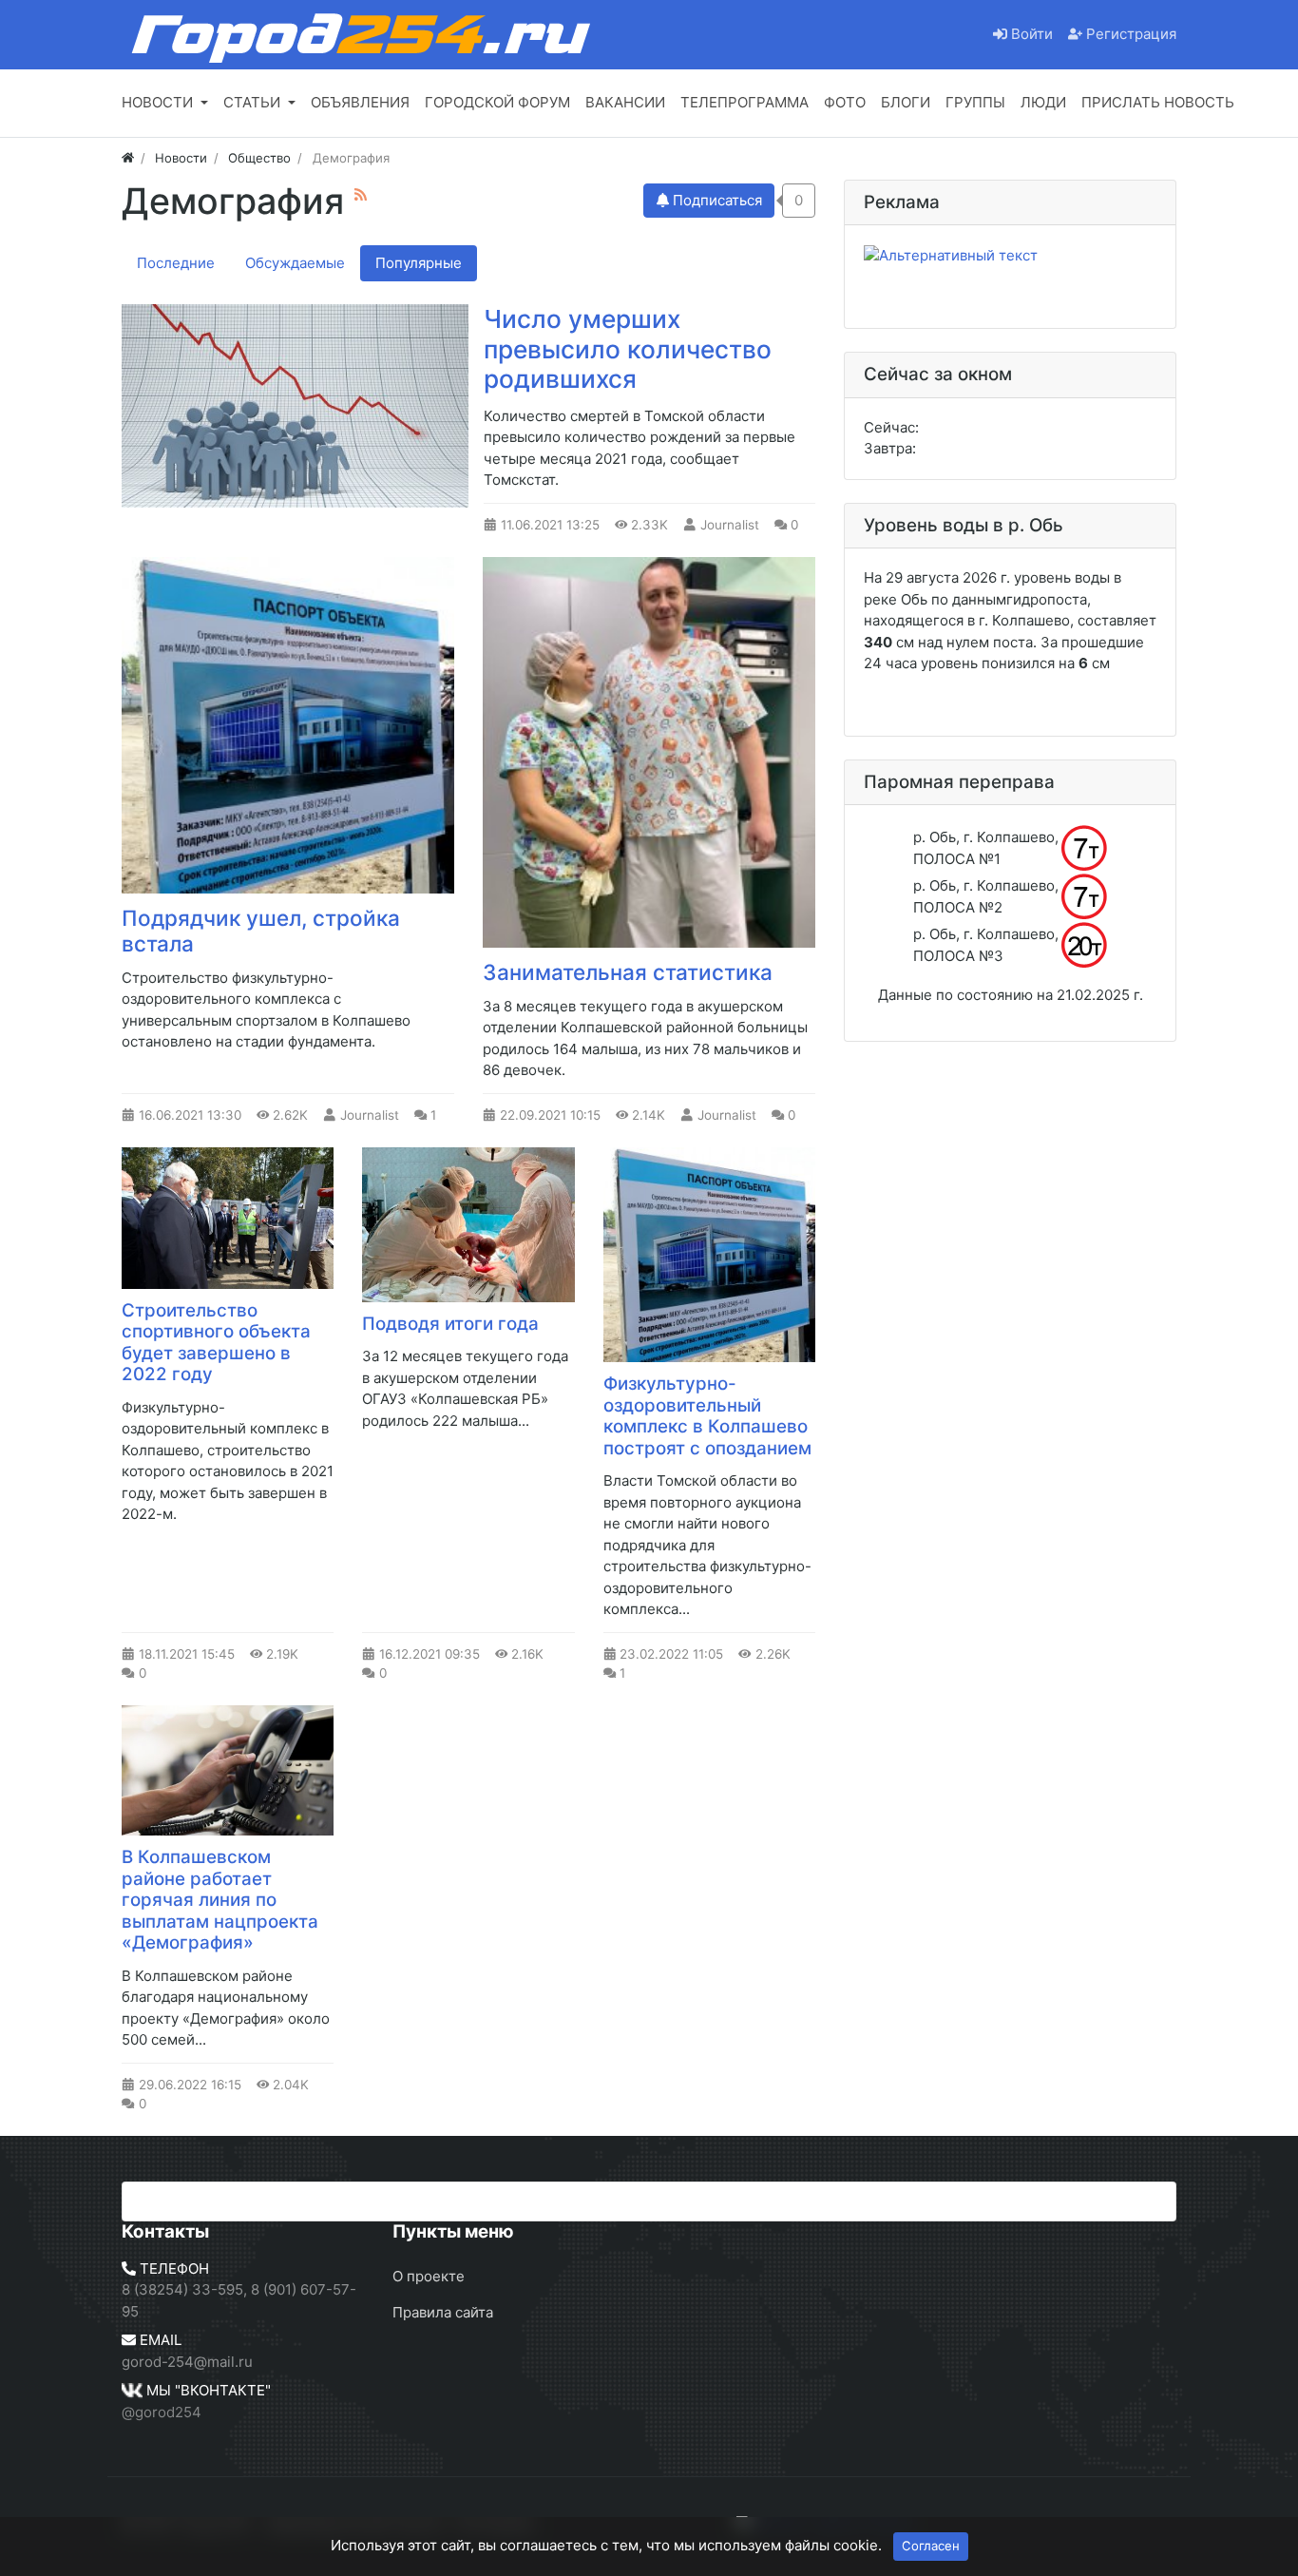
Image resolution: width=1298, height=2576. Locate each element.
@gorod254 (162, 2412)
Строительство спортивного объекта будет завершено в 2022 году (216, 1343)
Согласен (931, 2546)
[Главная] (128, 158)
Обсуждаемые (295, 263)
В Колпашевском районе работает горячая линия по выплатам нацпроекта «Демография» (220, 1900)
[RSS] (361, 194)
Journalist (730, 525)
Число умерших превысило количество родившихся (628, 349)
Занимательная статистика (628, 972)
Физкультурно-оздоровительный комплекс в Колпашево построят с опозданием (707, 1416)
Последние (176, 263)
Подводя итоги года (450, 1324)
